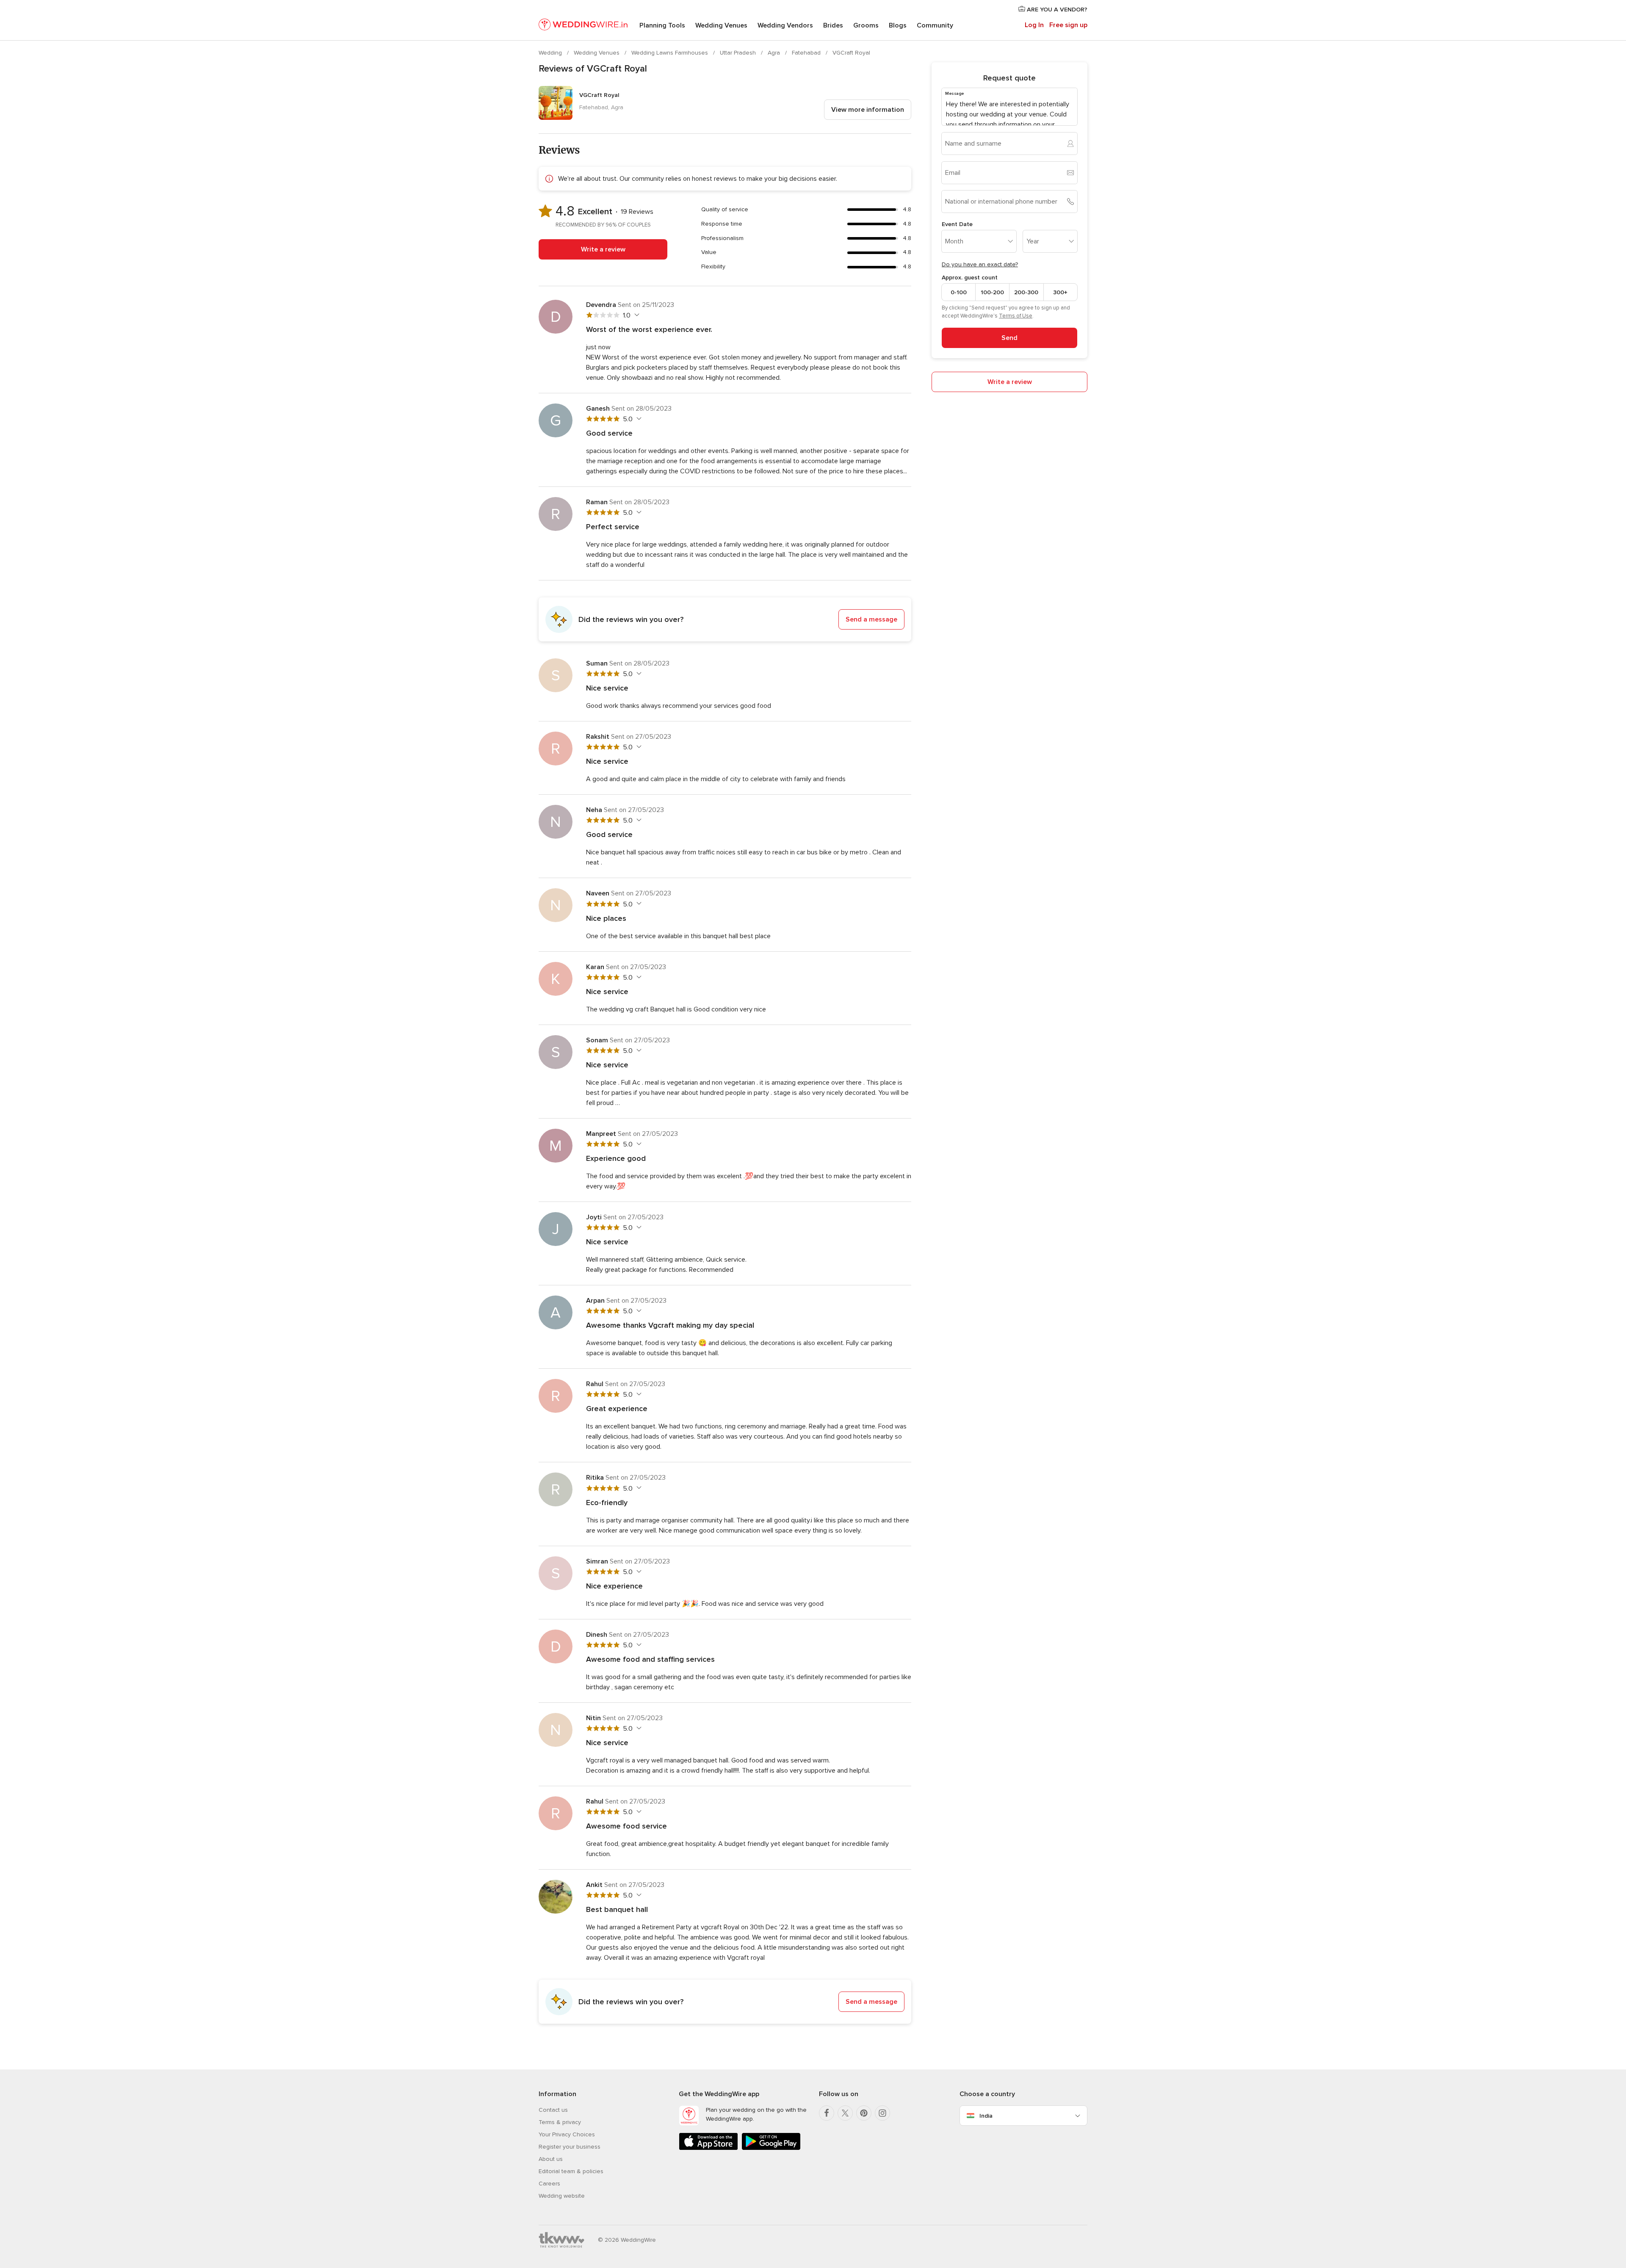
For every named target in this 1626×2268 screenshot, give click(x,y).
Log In (1034, 25)
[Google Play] (771, 2148)
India (986, 2116)
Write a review (603, 249)
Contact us (553, 2110)
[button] (725, 619)
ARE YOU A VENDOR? (1056, 10)
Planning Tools (662, 25)
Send (1009, 338)
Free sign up (1068, 25)
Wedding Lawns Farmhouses (671, 53)
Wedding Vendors (785, 25)
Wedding (551, 53)
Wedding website (562, 2196)
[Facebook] (827, 2113)
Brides (833, 25)
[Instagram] (882, 2113)
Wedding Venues (721, 25)
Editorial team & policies (571, 2171)
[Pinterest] (864, 2113)
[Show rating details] (636, 315)
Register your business (570, 2147)
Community (935, 25)
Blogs (898, 25)
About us (551, 2159)
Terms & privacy (560, 2122)
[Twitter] (845, 2113)
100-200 (992, 292)
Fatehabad (807, 53)
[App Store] (708, 2148)
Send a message (871, 619)
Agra (775, 53)
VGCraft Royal (851, 53)
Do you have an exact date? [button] (980, 264)
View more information (868, 110)
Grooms (866, 25)
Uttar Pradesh (739, 53)
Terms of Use (1016, 316)
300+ (1060, 292)
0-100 (959, 292)
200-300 (1026, 292)
